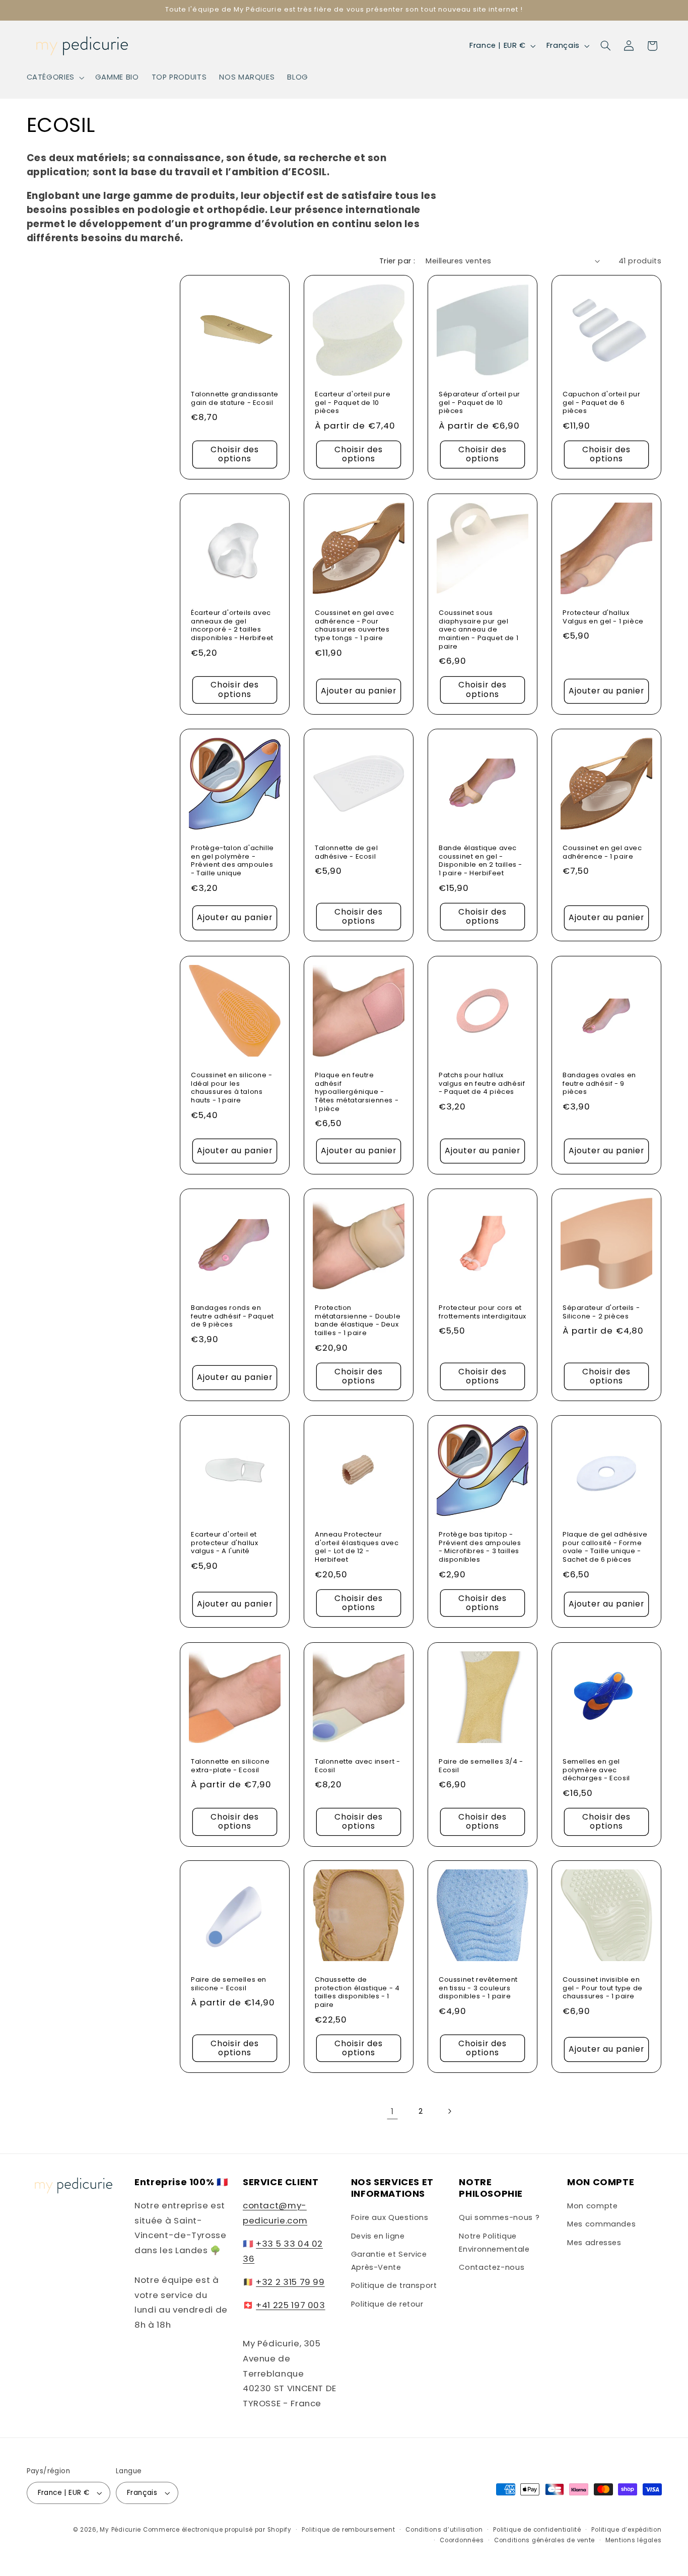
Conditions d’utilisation (444, 2530)
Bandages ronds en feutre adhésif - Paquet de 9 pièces (232, 1317)
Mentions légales (634, 2540)
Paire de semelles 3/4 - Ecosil (481, 1766)
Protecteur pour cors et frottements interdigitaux (483, 1312)
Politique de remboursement (348, 2530)
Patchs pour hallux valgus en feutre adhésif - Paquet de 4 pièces (482, 1084)
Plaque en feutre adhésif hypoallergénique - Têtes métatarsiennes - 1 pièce (357, 1092)
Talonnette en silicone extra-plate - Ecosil (230, 1766)
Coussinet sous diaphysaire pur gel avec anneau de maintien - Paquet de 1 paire (478, 630)
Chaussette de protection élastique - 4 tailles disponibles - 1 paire (357, 1993)
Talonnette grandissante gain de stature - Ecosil (235, 399)
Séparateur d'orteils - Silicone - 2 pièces (601, 1312)
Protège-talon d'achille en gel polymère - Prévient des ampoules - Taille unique (232, 861)
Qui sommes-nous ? (499, 2217)
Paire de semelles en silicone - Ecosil (229, 1984)
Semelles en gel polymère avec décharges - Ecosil (596, 1770)
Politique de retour (387, 2304)
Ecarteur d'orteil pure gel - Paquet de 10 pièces (353, 403)
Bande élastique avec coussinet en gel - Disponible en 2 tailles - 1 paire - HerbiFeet (480, 861)
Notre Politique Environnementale (494, 2243)
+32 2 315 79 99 (290, 2282)
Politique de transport (394, 2285)
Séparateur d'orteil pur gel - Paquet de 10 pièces (479, 403)
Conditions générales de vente (544, 2540)
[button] (54, 78)
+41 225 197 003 (290, 2305)
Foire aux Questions (390, 2217)
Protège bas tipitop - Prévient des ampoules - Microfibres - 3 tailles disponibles (480, 1548)
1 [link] (392, 2111)
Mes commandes (601, 2224)
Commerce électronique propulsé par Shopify (217, 2530)
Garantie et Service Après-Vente (389, 2261)
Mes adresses (594, 2243)
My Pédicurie (120, 2530)
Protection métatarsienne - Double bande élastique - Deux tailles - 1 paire (358, 1321)
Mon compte (592, 2206)
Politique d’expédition (626, 2530)
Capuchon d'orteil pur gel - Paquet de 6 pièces (602, 403)
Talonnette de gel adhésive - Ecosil (346, 853)
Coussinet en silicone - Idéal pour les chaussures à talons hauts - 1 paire (232, 1088)
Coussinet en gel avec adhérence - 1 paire (602, 853)
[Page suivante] (449, 2111)
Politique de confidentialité (537, 2530)
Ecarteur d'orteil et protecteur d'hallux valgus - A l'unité (224, 1543)
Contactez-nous (492, 2267)
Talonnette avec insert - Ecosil (357, 1766)
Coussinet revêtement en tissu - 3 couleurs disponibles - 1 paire (478, 1989)
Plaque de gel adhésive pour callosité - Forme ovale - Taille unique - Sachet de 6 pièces (605, 1548)
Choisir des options (235, 454)
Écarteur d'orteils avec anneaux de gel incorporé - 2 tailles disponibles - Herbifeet (232, 625)
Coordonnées (462, 2540)
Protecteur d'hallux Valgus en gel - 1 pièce (603, 617)
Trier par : (397, 261)
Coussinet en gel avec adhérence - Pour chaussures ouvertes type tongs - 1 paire (355, 625)
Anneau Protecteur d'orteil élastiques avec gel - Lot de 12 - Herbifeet (357, 1548)
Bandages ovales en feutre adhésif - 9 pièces (599, 1084)
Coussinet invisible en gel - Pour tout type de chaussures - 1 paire (603, 1989)
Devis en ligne (378, 2236)
